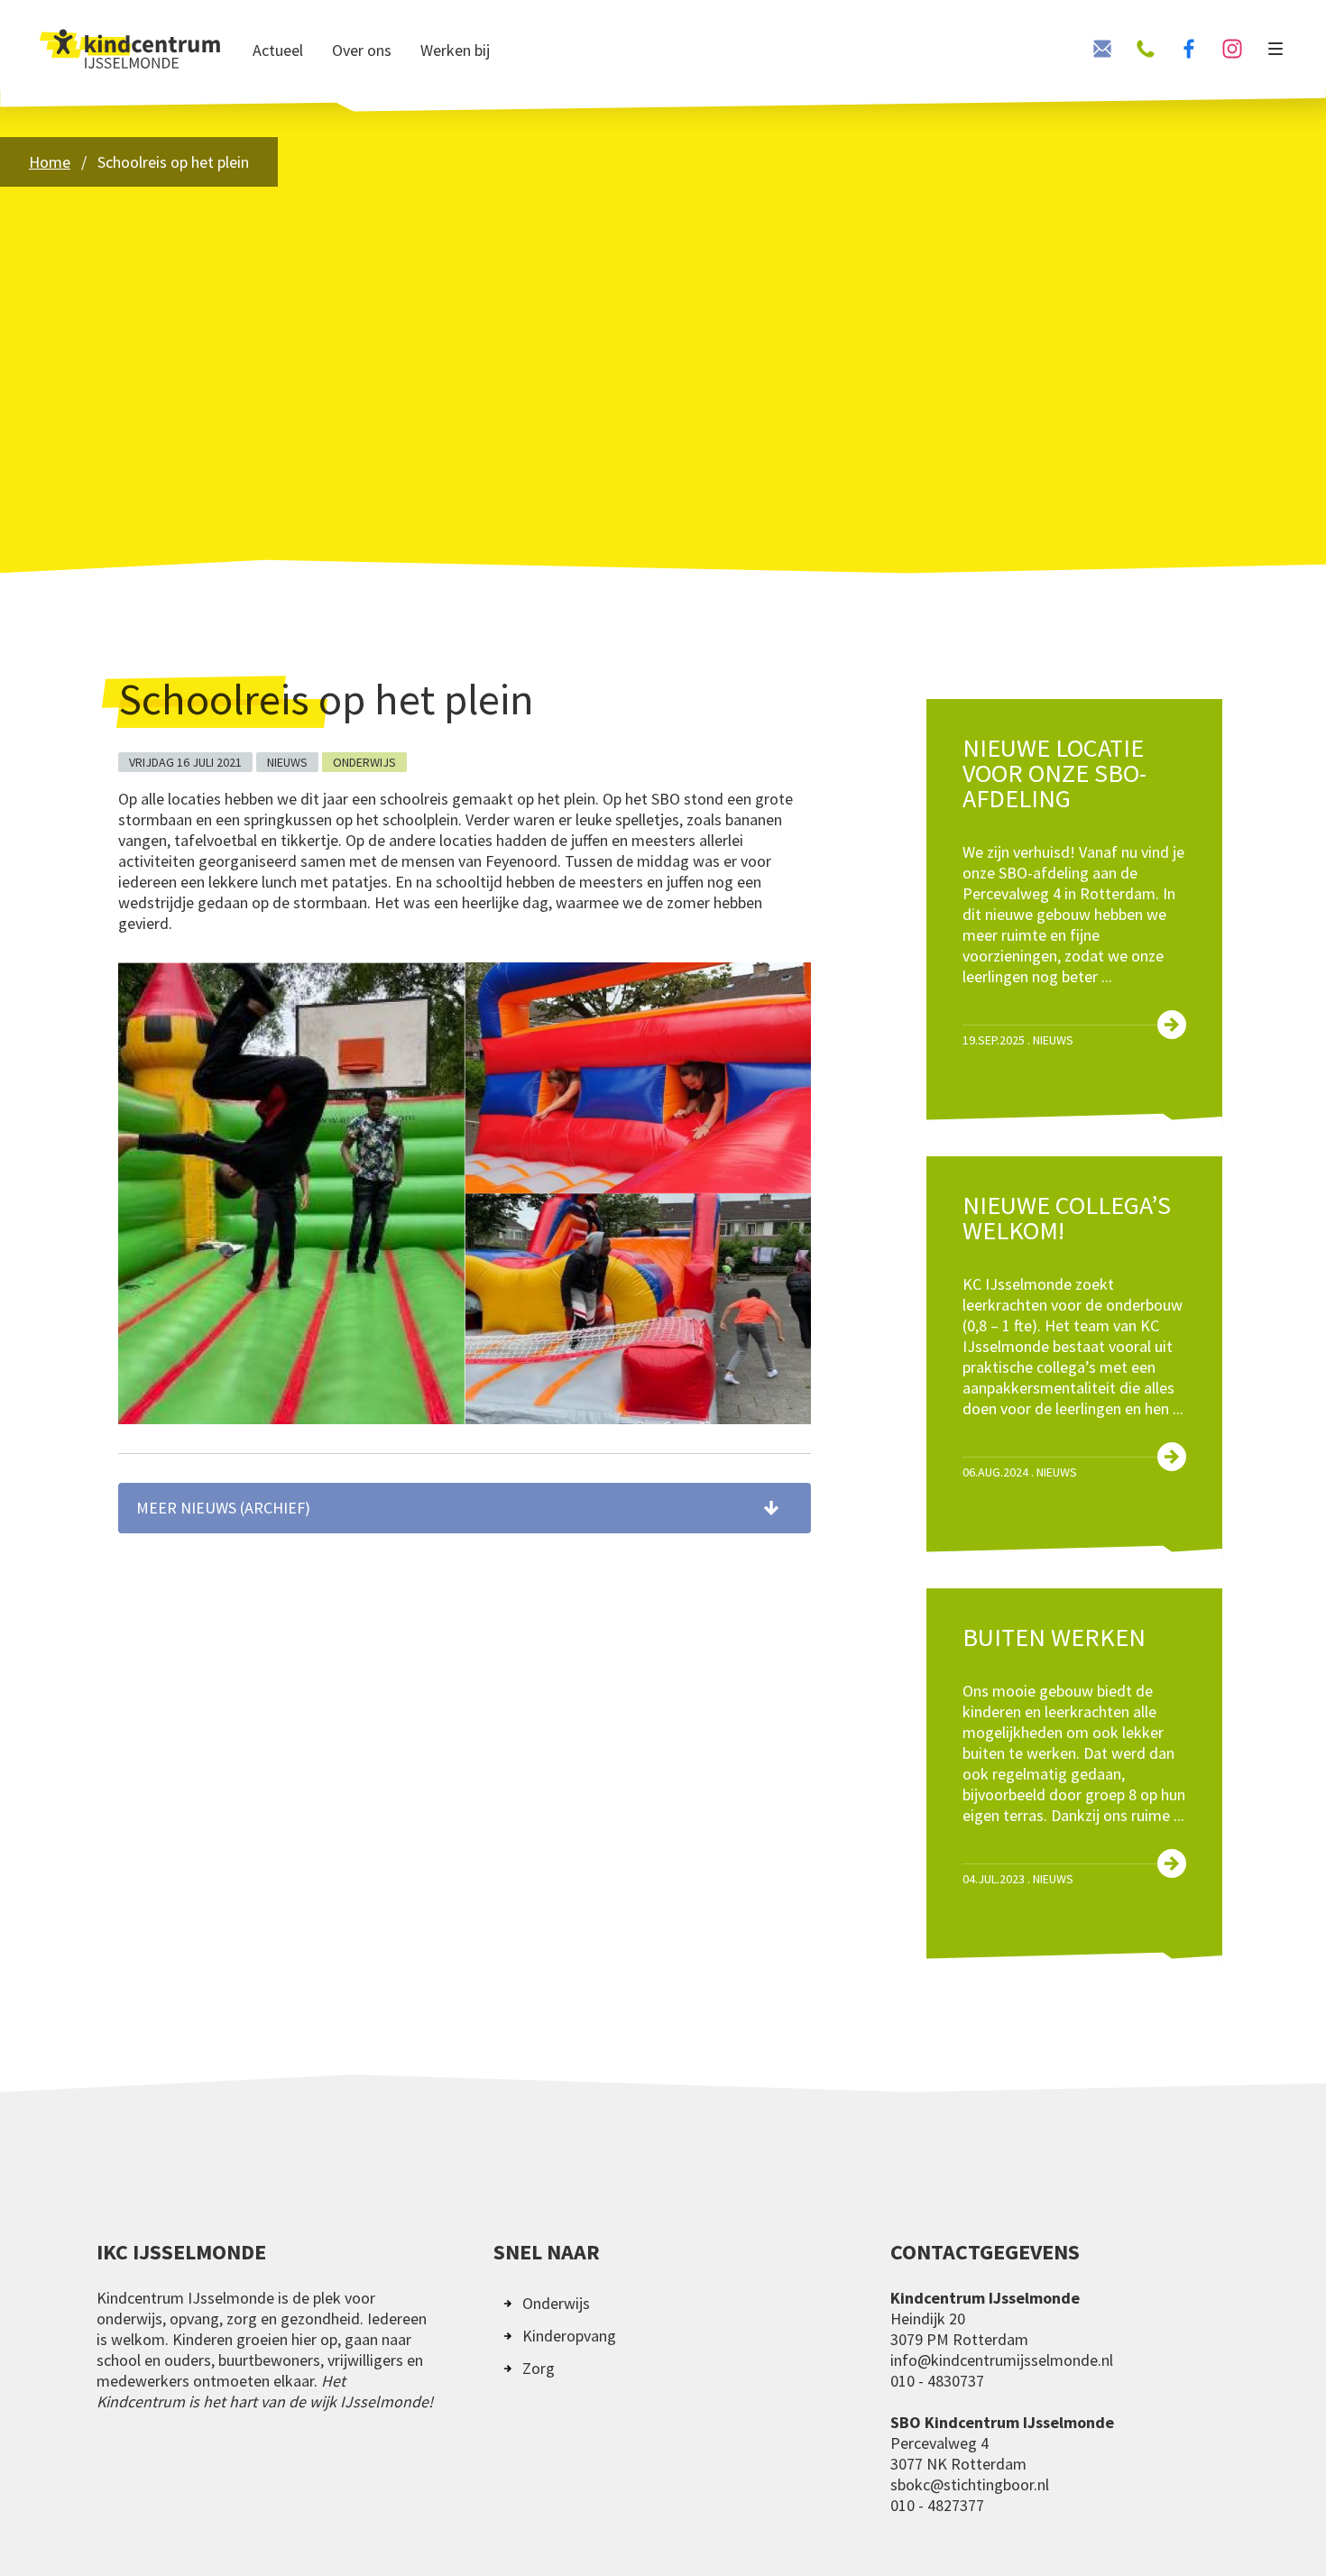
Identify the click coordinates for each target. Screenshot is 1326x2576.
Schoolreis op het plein (173, 162)
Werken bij (455, 50)
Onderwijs (556, 2303)
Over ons (362, 50)
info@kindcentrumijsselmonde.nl (1002, 2360)
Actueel (278, 50)
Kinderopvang (569, 2336)
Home (50, 162)
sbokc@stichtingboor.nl (970, 2484)
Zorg (539, 2368)
